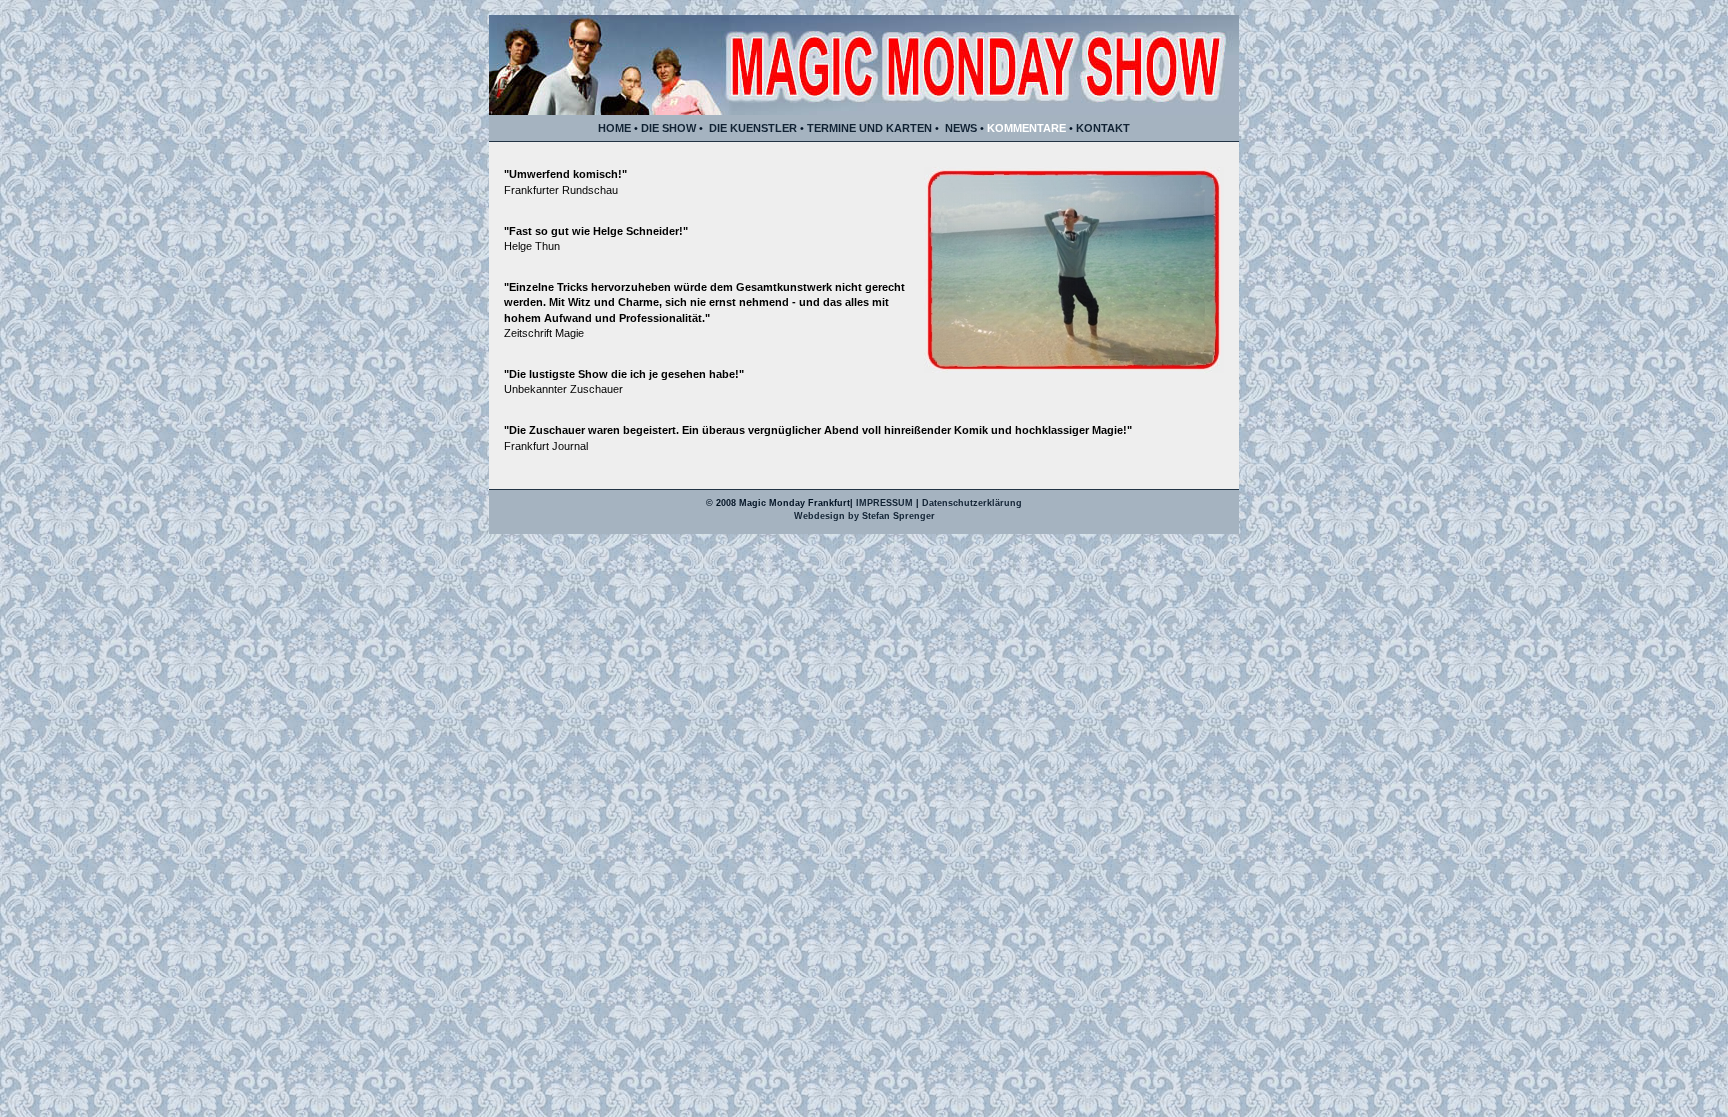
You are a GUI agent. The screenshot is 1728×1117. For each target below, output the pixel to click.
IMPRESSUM (886, 503)
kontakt (1103, 128)
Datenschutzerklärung (972, 503)
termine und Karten (869, 128)
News (961, 128)
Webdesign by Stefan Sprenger (864, 516)
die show (668, 128)
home (614, 128)
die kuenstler (753, 128)
